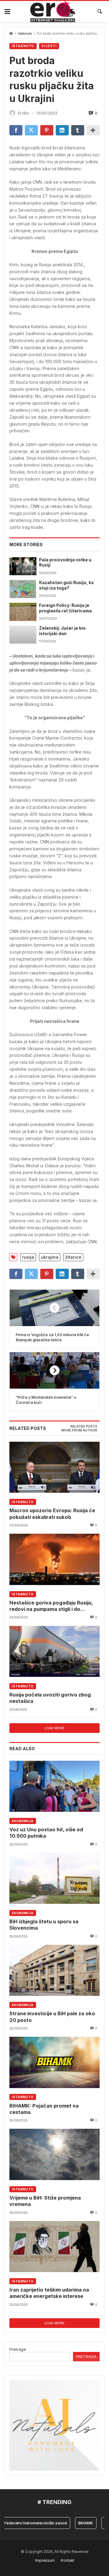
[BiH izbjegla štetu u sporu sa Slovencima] (54, 1878)
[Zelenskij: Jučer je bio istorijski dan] (23, 635)
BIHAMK (75, 2523)
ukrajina (50, 1257)
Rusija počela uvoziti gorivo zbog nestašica (50, 1698)
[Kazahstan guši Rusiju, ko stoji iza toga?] (23, 589)
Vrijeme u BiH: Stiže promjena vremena (45, 2201)
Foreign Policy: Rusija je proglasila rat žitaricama (65, 608)
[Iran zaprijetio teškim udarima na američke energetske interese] (54, 2247)
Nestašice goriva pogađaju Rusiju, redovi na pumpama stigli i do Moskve (51, 1606)
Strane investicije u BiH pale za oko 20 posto (52, 2017)
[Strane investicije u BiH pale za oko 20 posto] (54, 1970)
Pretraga (18, 2349)
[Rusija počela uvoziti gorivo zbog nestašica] (54, 1651)
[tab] (84, 1427)
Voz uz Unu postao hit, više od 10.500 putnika (46, 1833)
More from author (79, 1430)
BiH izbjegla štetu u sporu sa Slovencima (44, 1925)
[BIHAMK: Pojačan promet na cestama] (54, 2062)
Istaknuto (25, 34)
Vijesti (49, 46)
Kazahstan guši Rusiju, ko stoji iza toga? (66, 585)
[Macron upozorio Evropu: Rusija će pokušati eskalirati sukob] (54, 1467)
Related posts (84, 1426)
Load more (54, 1728)
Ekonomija (23, 1821)
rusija (28, 1257)
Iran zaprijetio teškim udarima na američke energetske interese (49, 2293)
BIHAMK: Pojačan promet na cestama (44, 2109)
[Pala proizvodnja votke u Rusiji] (23, 566)
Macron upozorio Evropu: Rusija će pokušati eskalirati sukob (52, 1514)
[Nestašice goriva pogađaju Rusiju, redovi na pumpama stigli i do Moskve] (54, 1559)
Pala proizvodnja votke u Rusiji (65, 563)
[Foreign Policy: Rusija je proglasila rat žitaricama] (23, 612)
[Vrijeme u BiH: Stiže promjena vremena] (54, 2154)
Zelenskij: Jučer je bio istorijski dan (62, 631)
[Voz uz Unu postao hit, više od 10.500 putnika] (54, 1786)
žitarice (73, 1257)
